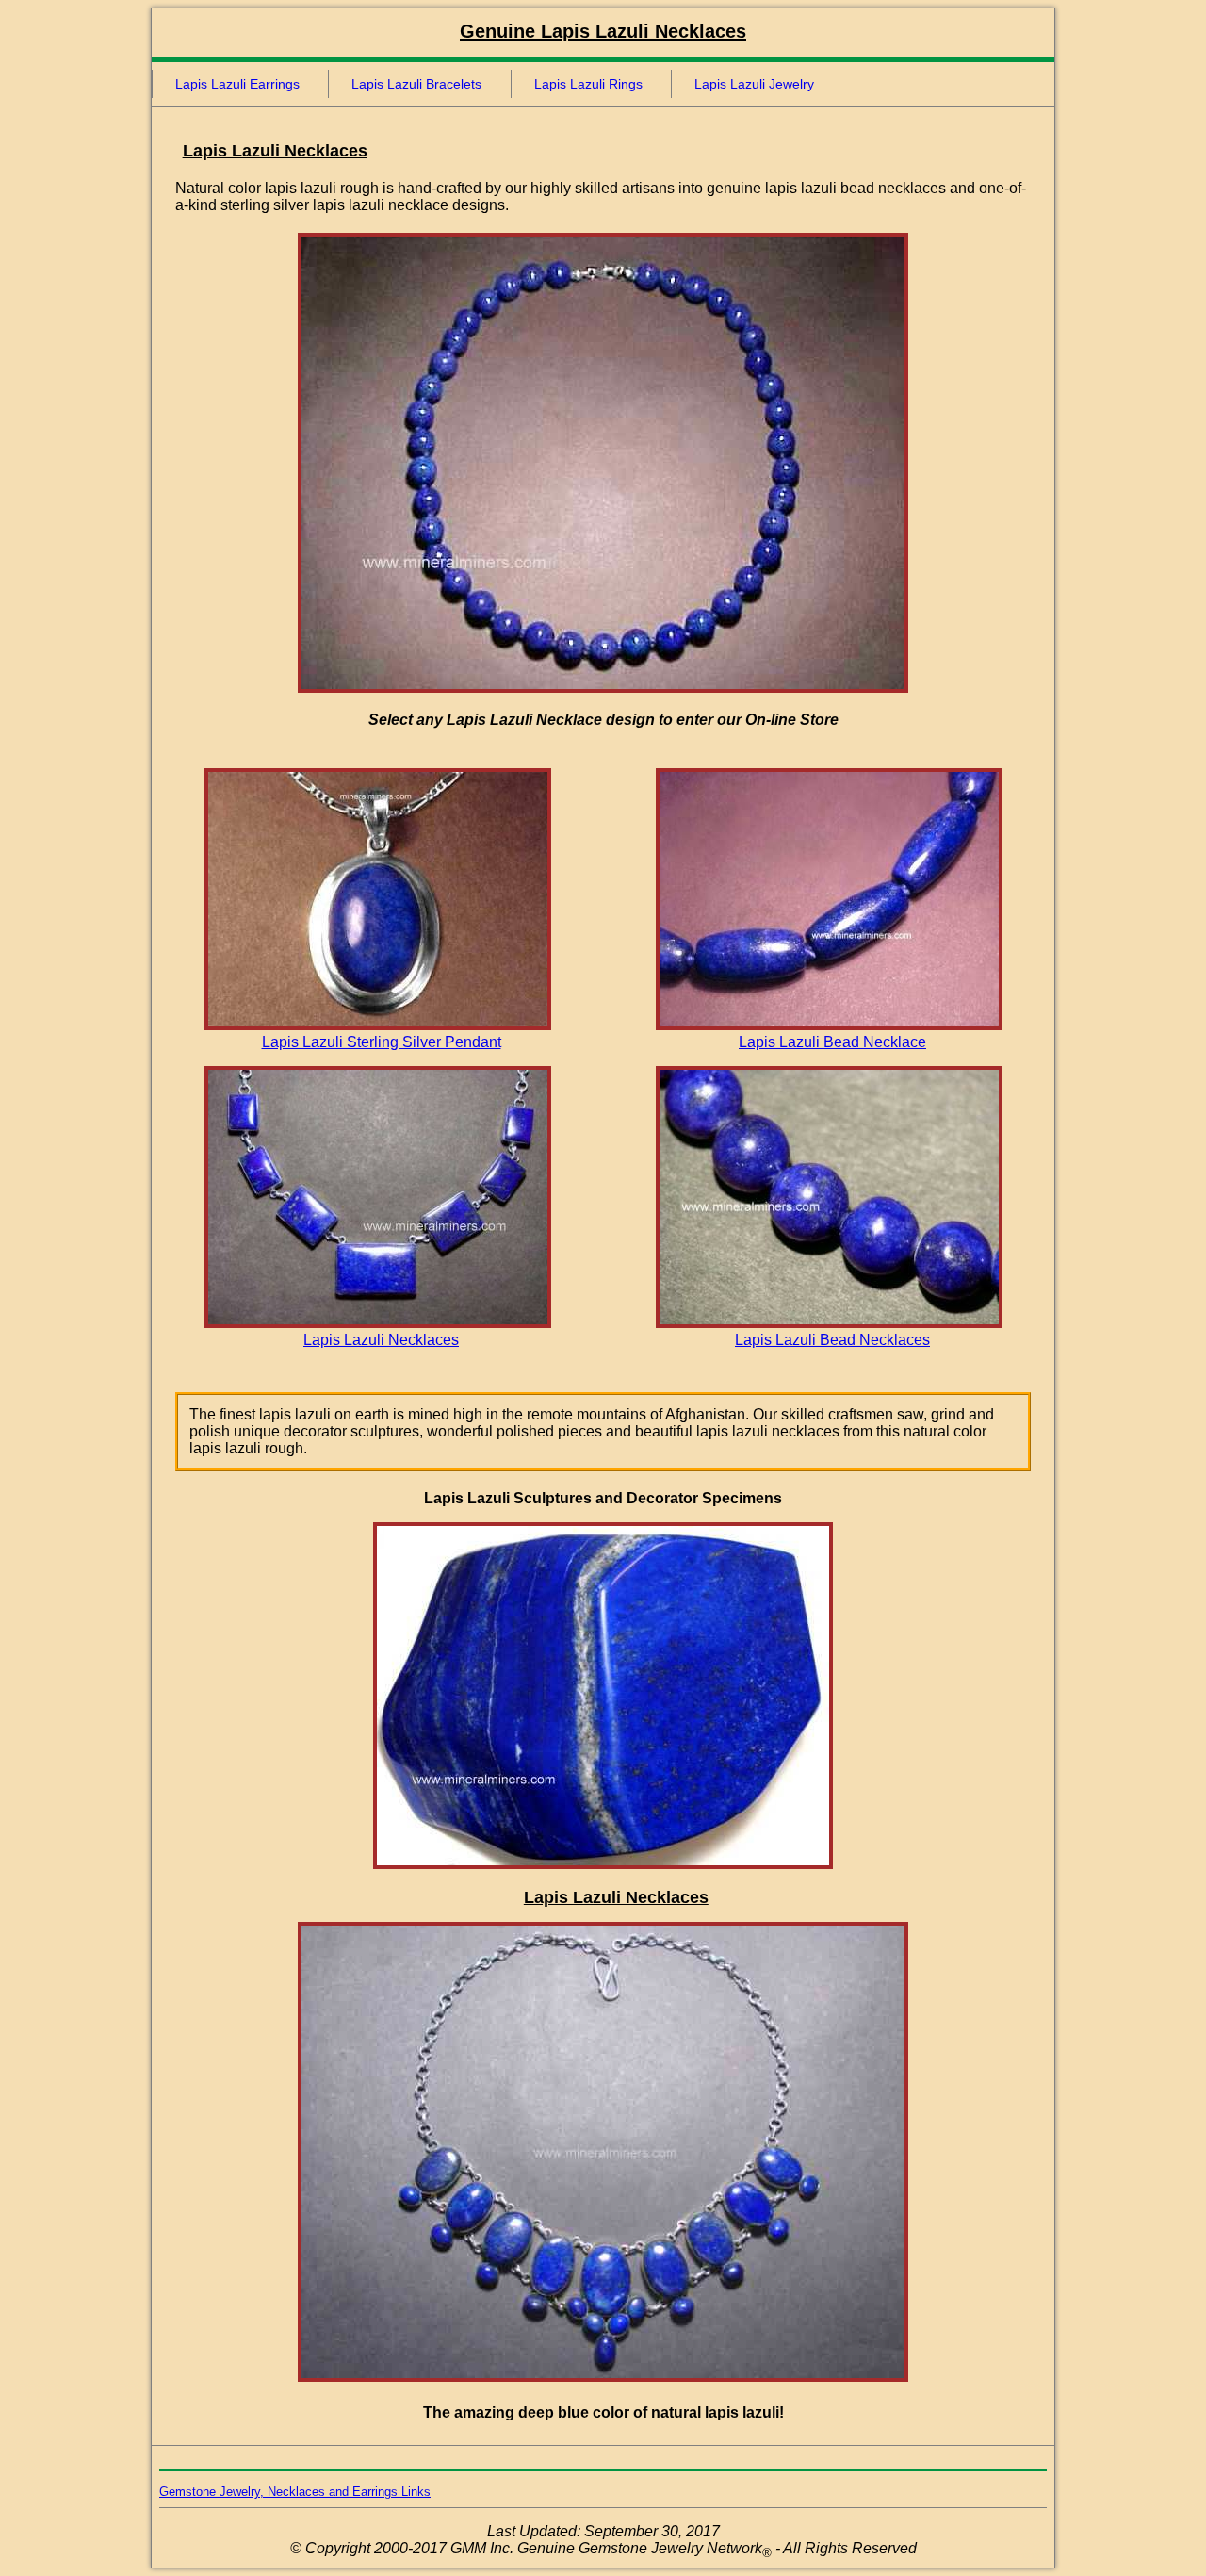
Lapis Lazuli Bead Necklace (832, 1042)
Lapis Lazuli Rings (588, 84)
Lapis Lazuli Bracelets (416, 84)
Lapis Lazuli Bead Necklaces (832, 1340)
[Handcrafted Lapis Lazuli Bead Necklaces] (829, 1323)
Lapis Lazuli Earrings (237, 84)
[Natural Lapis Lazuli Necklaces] (378, 1323)
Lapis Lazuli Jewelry (754, 84)
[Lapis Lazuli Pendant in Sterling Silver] (378, 1025)
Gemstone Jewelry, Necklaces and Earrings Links (295, 2492)
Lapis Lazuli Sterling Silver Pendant (382, 1042)
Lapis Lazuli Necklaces (381, 1340)
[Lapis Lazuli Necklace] (603, 688)
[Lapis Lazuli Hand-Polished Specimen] (603, 1864)
